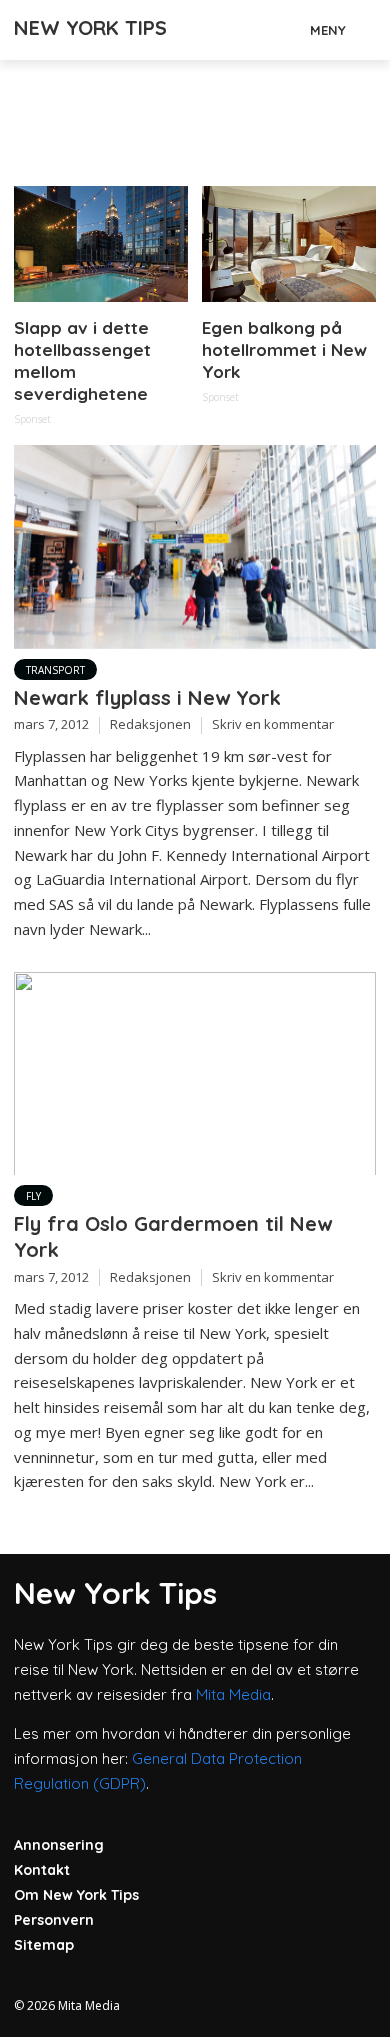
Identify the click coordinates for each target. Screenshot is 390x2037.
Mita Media (233, 1694)
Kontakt (42, 1870)
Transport (55, 670)
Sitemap (44, 1945)
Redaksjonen (150, 724)
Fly (33, 1196)
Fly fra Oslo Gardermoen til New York (173, 1236)
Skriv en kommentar (273, 724)
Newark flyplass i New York (147, 697)
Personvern (54, 1920)
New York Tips (90, 27)
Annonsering (59, 1845)
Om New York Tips (76, 1895)
